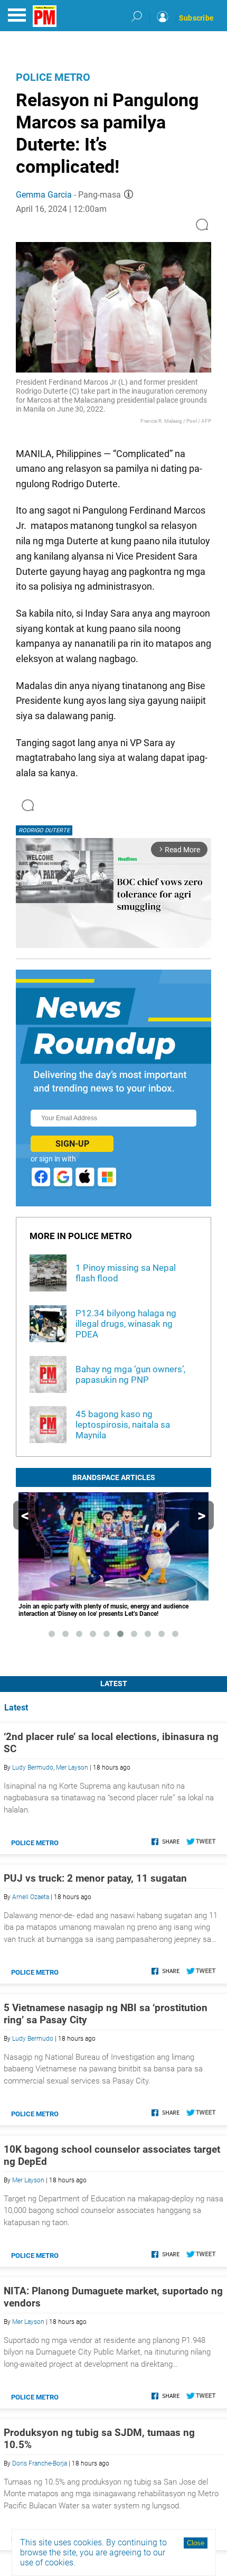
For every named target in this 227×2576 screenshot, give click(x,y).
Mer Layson (72, 1768)
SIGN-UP (72, 1144)
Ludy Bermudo (33, 1768)
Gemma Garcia (44, 195)
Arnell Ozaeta (31, 1897)
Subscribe (196, 18)
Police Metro (53, 77)
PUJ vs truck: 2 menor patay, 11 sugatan (95, 1878)
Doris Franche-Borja (40, 2463)
